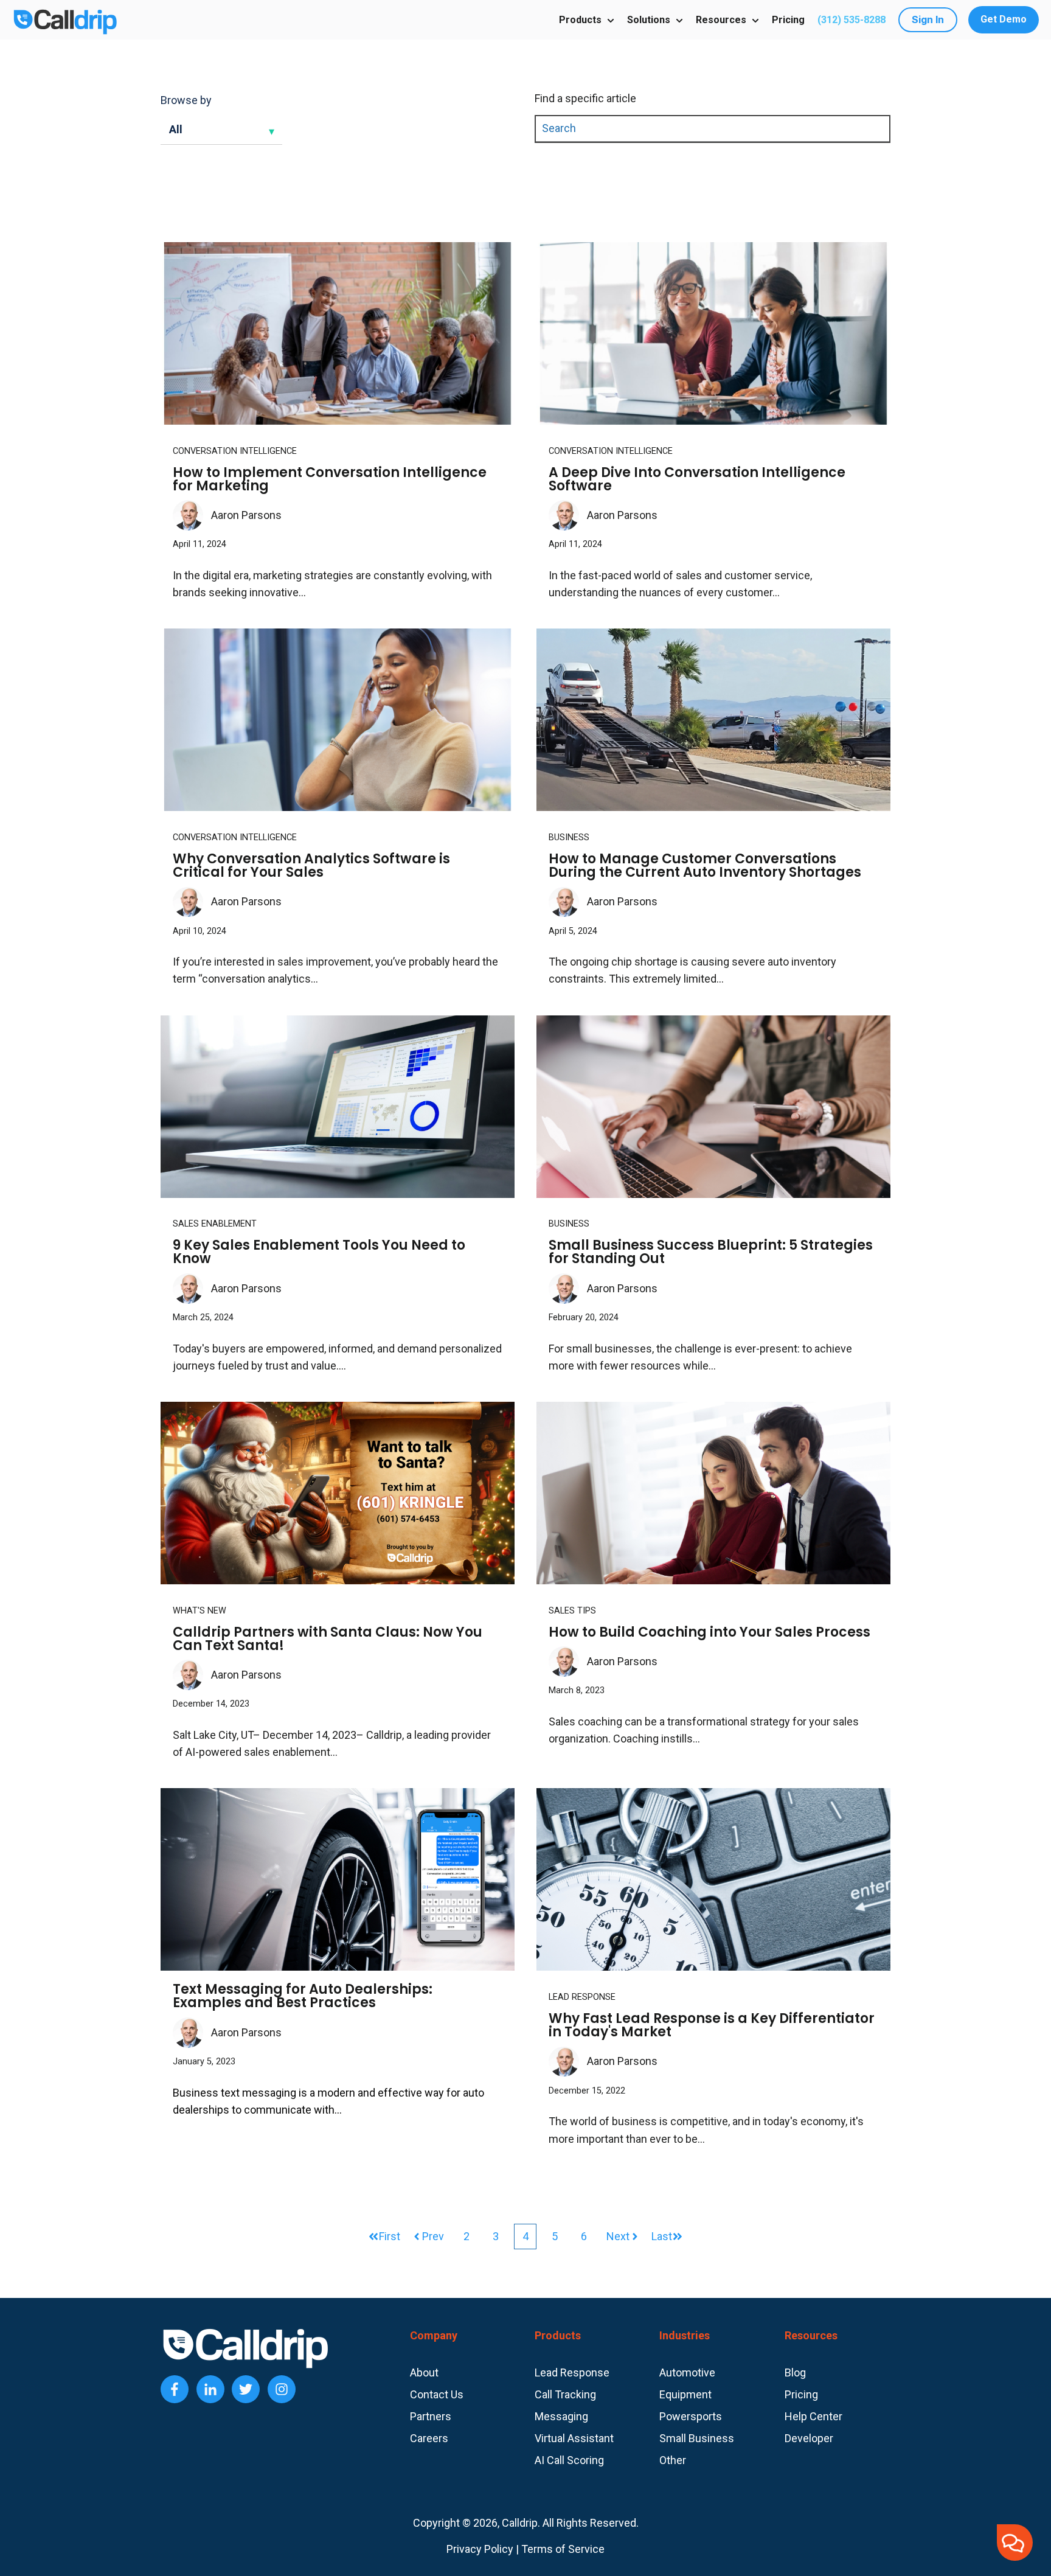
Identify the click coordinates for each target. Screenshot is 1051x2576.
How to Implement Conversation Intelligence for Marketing (330, 479)
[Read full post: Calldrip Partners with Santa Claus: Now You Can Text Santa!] (338, 1493)
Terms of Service (563, 2549)
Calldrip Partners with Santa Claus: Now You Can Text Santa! (328, 1639)
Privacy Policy (480, 2549)
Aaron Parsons (246, 515)
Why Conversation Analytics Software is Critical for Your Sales (311, 865)
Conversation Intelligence (235, 451)
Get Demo (1004, 19)
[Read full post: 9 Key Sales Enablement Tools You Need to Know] (338, 1107)
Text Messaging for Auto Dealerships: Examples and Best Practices (303, 1996)
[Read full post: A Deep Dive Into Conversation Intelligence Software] (713, 333)
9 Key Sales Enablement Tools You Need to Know (319, 1252)
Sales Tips (572, 1611)
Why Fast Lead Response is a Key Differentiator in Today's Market (712, 2025)
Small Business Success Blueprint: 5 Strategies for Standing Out (711, 1252)
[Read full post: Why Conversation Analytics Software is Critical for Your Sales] (338, 720)
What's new (199, 1611)
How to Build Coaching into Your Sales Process (709, 1632)
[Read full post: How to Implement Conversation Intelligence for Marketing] (338, 333)
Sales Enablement (215, 1224)
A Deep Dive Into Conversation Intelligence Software (697, 479)
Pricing (788, 20)
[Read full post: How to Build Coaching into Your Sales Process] (713, 1493)
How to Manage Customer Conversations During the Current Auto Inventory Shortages (705, 865)
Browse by (186, 100)
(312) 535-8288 (852, 20)
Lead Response (582, 1997)
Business (569, 837)
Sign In (928, 19)
